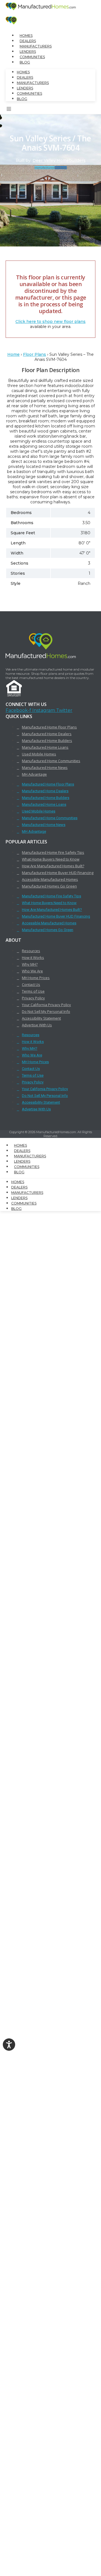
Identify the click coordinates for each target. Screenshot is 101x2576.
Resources (31, 951)
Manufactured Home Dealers (47, 734)
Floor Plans (35, 354)
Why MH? (30, 964)
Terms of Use (33, 991)
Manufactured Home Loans (45, 747)
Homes (26, 36)
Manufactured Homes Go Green (49, 886)
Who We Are (32, 971)
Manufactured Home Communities (51, 761)
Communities (32, 57)
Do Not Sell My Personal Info (46, 1011)
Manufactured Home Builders (47, 741)
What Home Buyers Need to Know (51, 859)
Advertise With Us (37, 1025)
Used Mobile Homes (39, 754)
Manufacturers (36, 46)
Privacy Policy (33, 998)
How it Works (33, 957)
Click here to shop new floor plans (50, 322)
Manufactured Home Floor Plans (49, 727)
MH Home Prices (36, 978)
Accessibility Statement (41, 1018)
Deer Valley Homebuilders (59, 160)
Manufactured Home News (45, 768)
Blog (25, 62)
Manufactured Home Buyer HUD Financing (58, 873)
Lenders (28, 52)
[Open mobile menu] (9, 110)
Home (13, 354)
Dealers (28, 41)
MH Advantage (34, 774)
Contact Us (31, 984)
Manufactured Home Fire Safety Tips (53, 852)
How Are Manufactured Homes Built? (53, 866)
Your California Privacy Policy (46, 1005)
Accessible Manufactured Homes (50, 879)
